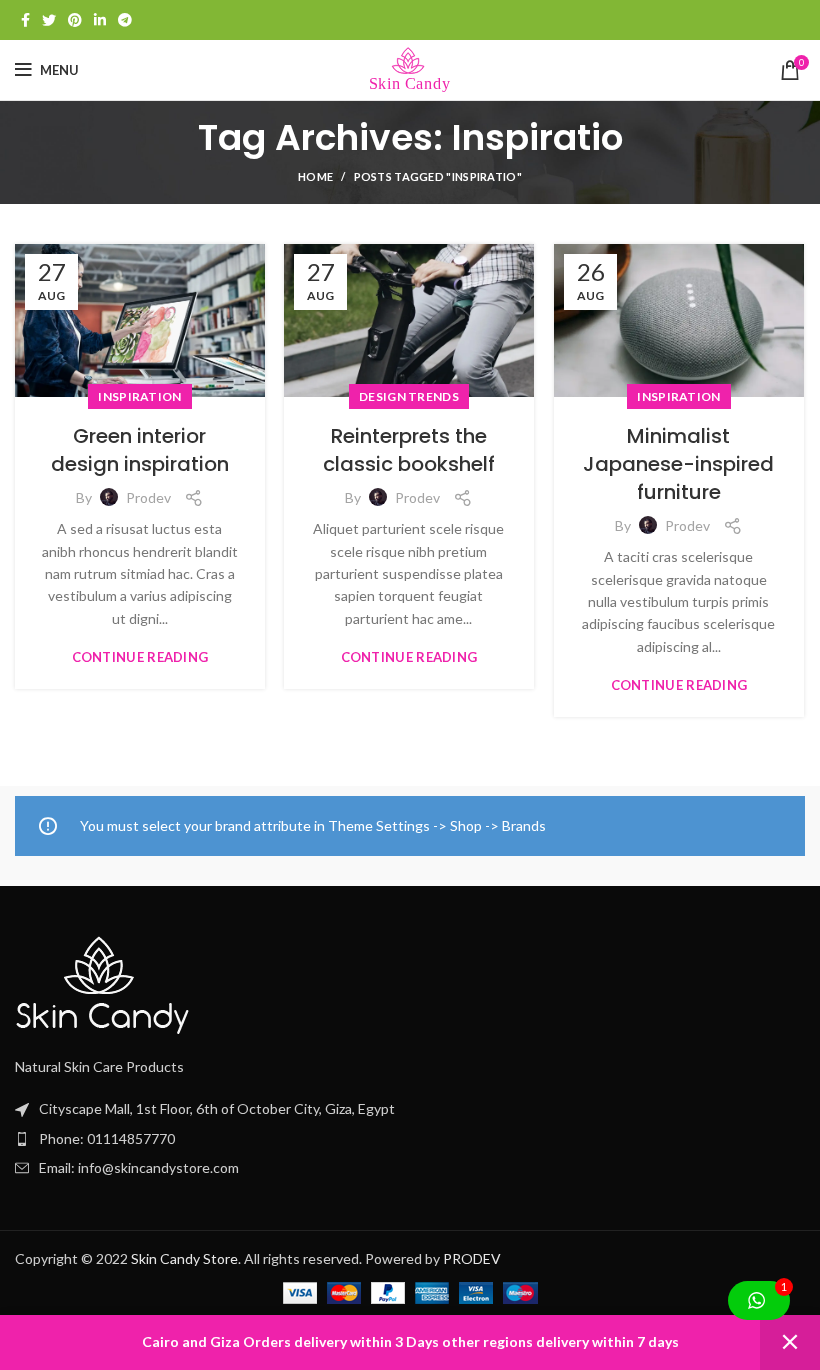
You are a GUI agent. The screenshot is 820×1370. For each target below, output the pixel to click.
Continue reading (140, 657)
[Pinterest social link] (75, 20)
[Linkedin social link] (100, 20)
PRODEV (472, 1258)
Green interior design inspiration (140, 450)
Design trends (409, 396)
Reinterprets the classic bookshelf (409, 450)
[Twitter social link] (49, 20)
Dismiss (790, 1342)
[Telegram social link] (125, 20)
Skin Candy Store (184, 1258)
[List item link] (410, 1168)
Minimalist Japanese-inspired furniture (678, 464)
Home (315, 176)
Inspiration (139, 396)
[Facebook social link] (25, 20)
